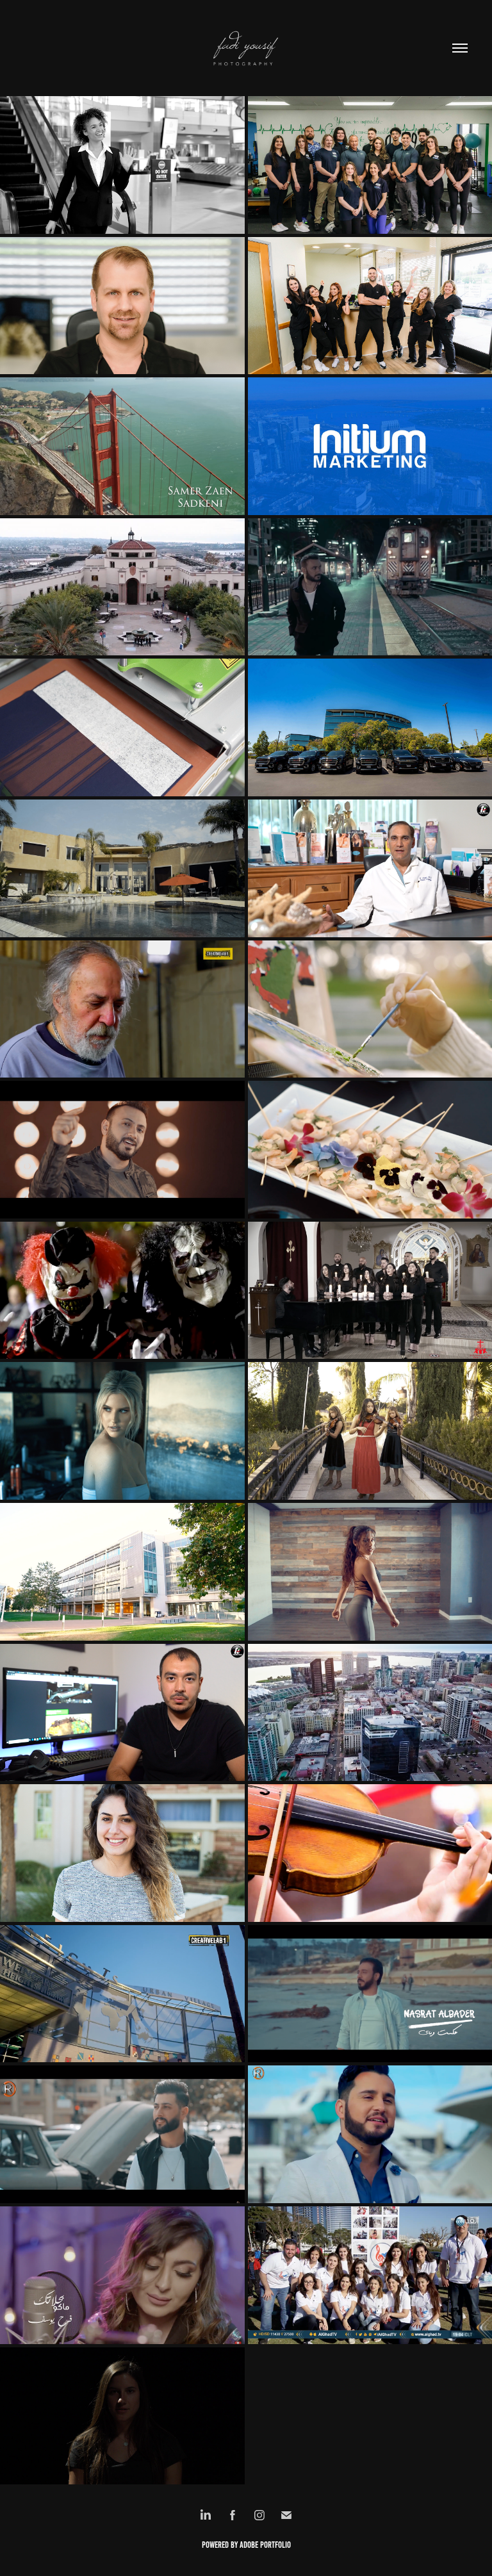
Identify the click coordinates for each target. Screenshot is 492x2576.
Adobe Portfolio (265, 2545)
